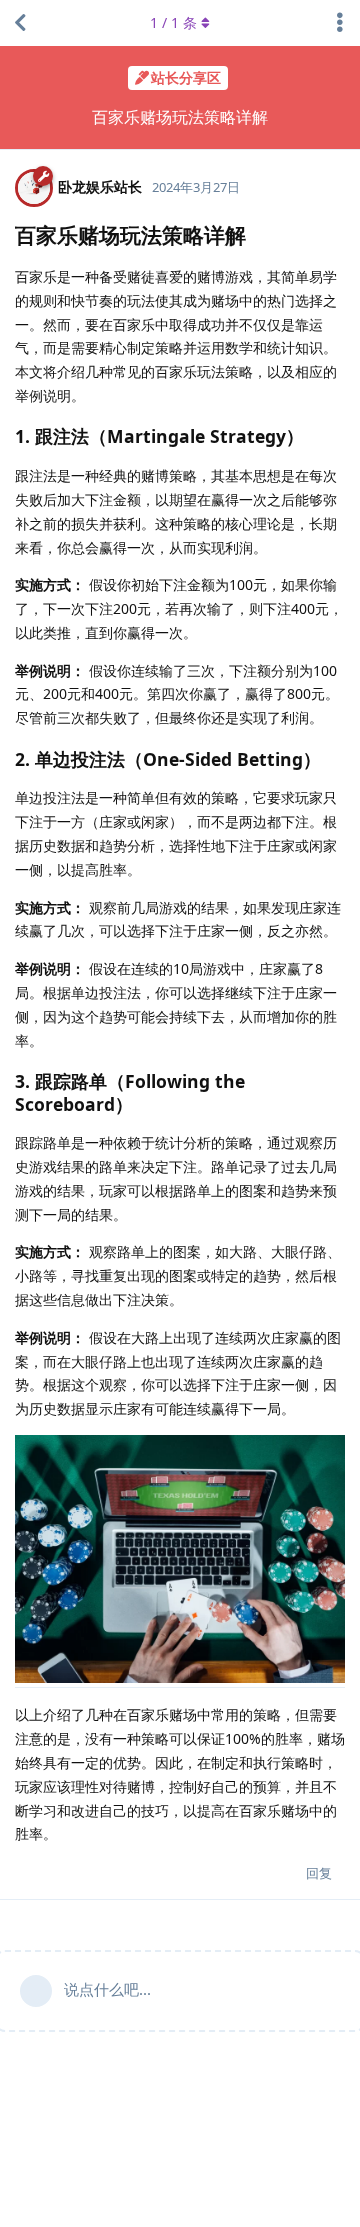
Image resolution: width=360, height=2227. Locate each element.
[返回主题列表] (20, 23)
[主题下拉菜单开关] (340, 23)
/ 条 (173, 22)
